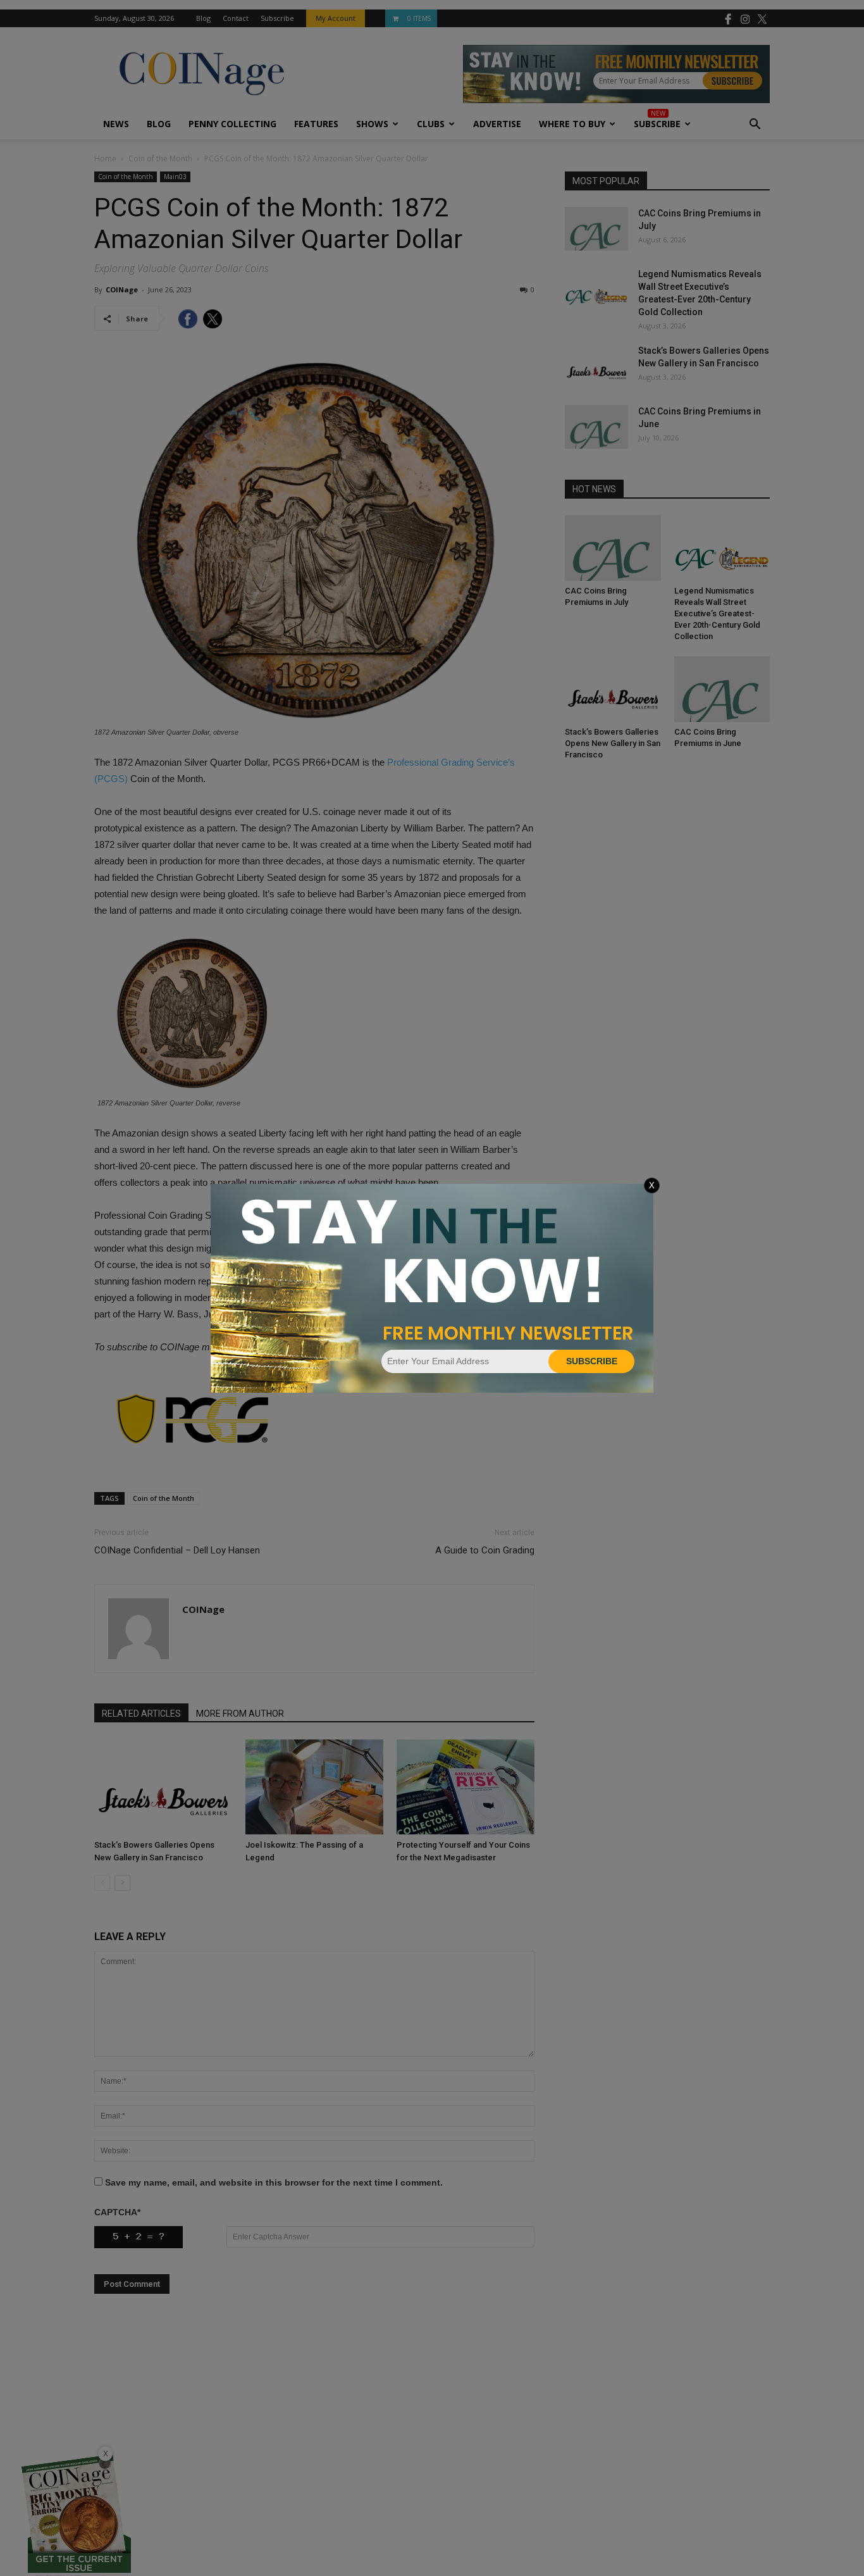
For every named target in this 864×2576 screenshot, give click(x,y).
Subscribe (592, 1361)
